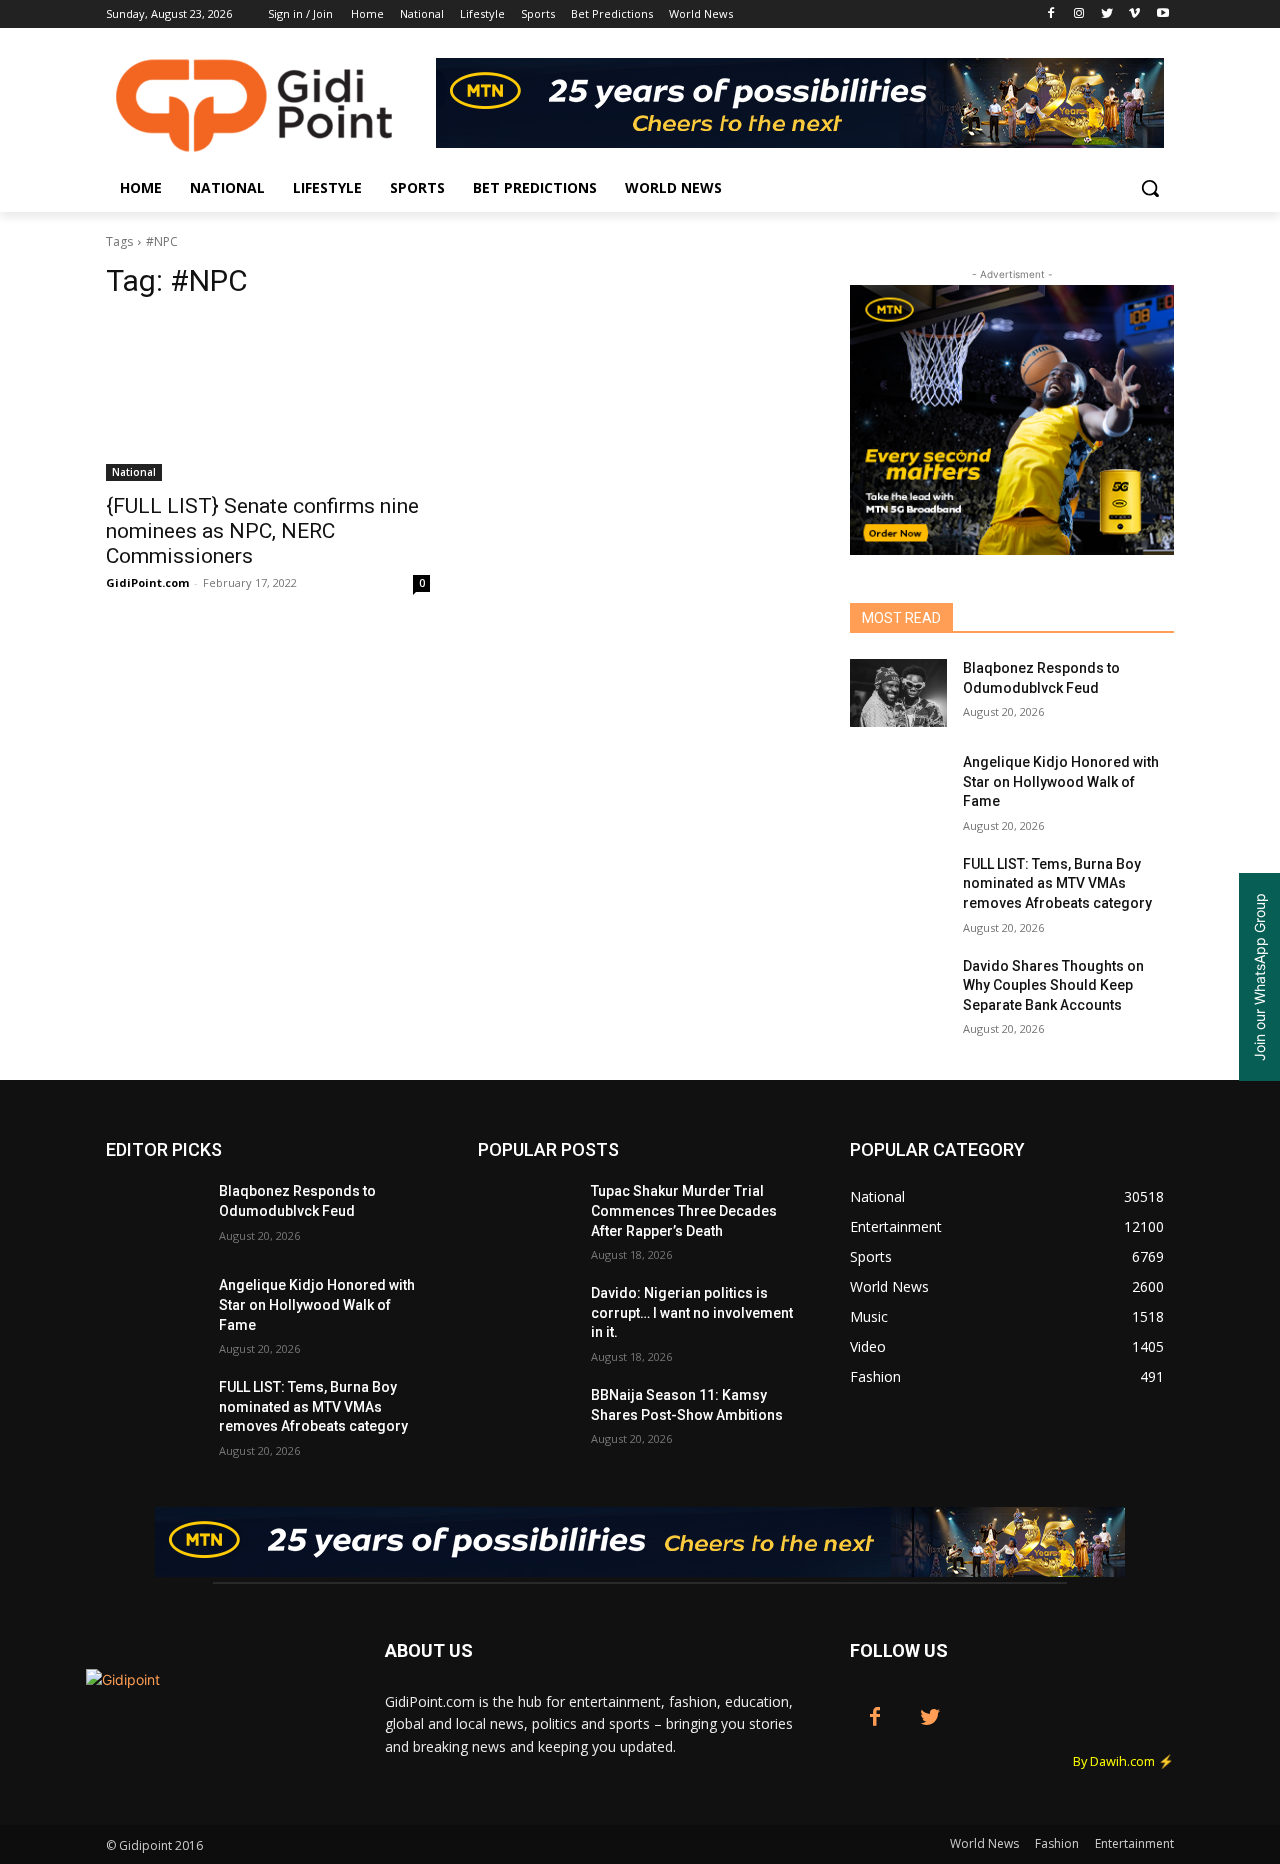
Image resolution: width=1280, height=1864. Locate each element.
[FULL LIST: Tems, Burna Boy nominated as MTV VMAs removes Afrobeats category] (898, 889)
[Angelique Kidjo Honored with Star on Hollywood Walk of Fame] (898, 787)
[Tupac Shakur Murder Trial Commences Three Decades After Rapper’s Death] (526, 1216)
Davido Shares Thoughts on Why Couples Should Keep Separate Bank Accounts (1053, 985)
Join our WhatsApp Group (1259, 977)
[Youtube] (1162, 14)
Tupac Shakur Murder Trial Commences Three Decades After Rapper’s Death (684, 1210)
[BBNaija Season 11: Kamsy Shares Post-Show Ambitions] (526, 1420)
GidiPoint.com (147, 582)
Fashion (1057, 1843)
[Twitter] (1107, 14)
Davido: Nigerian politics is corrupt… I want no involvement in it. (692, 1312)
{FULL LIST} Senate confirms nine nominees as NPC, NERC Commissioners (262, 531)
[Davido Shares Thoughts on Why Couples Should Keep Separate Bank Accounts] (898, 991)
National (134, 472)
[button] (1150, 188)
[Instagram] (1079, 14)
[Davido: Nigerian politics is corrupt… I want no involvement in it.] (526, 1318)
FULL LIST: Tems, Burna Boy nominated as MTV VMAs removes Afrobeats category (1057, 883)
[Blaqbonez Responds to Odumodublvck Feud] (898, 693)
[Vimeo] (1134, 14)
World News (984, 1843)
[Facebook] (1051, 14)
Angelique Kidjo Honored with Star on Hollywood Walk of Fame (1061, 781)
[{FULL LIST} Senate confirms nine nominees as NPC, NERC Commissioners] (268, 400)
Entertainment (1134, 1843)
